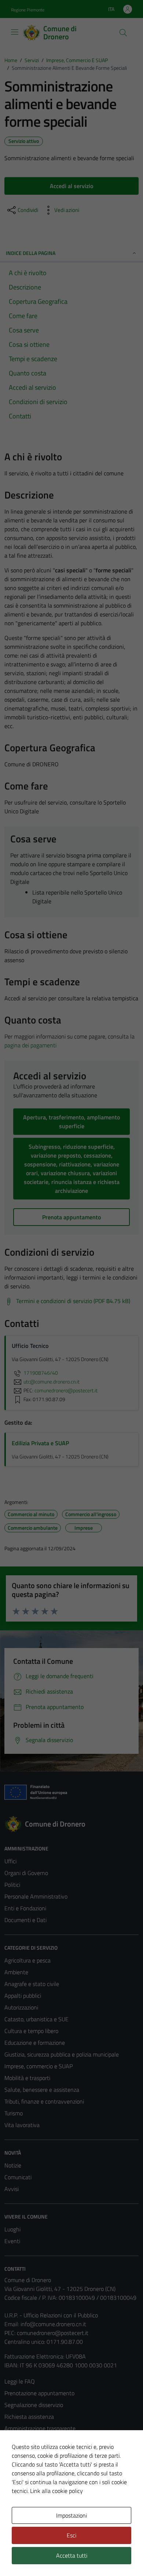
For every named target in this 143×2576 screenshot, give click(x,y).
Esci (71, 2535)
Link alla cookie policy (56, 2491)
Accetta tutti (72, 2555)
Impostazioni (71, 2515)
